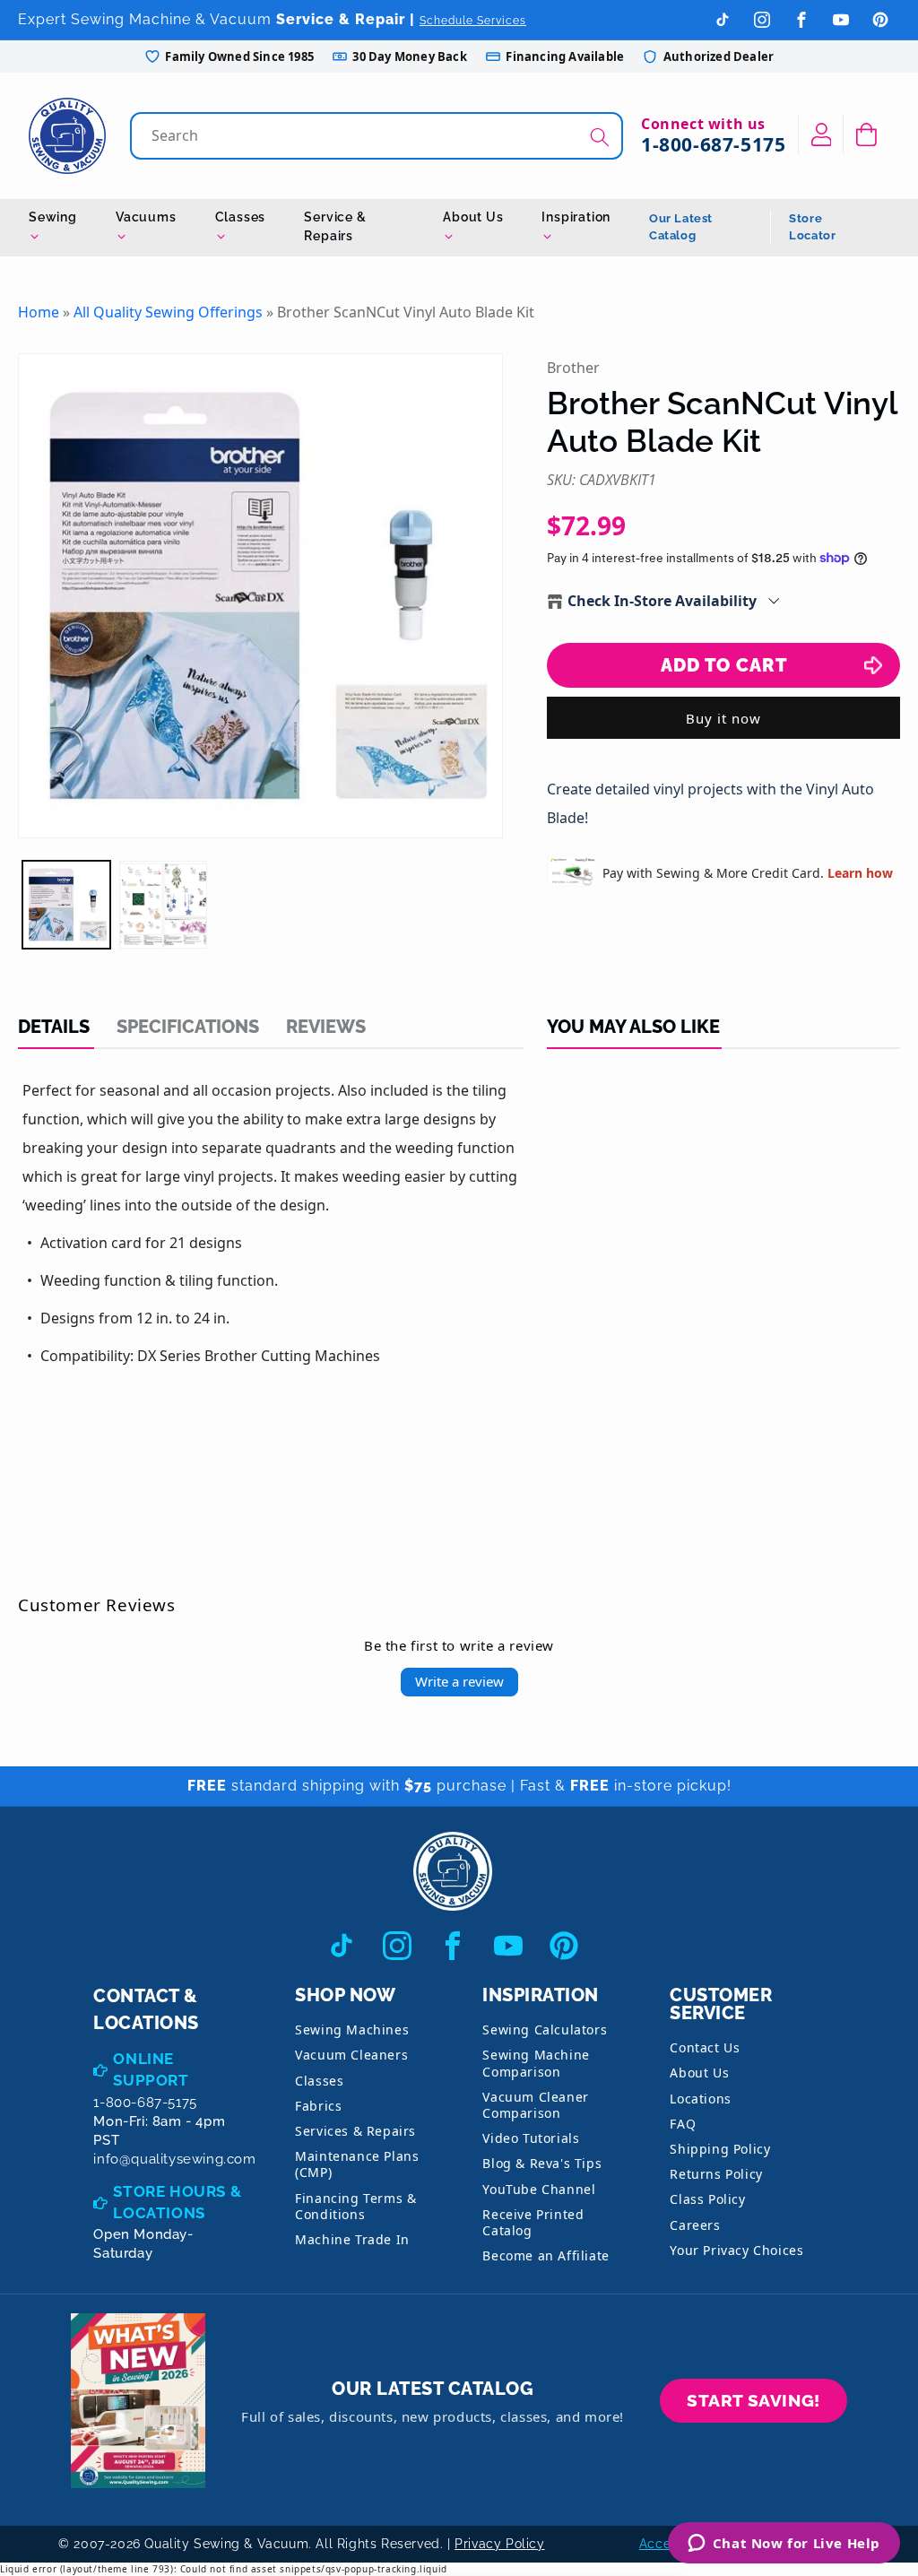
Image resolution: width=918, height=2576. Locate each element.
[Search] (600, 138)
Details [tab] (54, 1027)
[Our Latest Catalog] (138, 2401)
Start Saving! (753, 2400)
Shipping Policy (720, 2149)
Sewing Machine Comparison (536, 2063)
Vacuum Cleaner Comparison (535, 2105)
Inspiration (576, 217)
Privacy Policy (499, 2544)
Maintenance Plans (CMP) (357, 2164)
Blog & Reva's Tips (542, 2163)
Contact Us (705, 2047)
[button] (866, 134)
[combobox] (378, 136)
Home (39, 312)
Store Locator (812, 227)
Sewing (53, 217)
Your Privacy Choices (736, 2250)
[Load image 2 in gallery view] (163, 905)
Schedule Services (473, 21)
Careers (695, 2225)
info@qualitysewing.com (174, 2159)
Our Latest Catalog (681, 227)
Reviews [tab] (326, 1027)
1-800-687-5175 (713, 144)
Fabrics (318, 2106)
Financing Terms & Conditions (355, 2206)
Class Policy (707, 2199)
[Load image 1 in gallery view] (66, 905)
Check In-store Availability (662, 601)
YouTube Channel (539, 2189)
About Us (473, 217)
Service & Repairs (335, 226)
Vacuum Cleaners (351, 2055)
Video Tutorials (531, 2138)
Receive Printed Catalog (533, 2222)
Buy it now (723, 718)
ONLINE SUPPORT (151, 2069)
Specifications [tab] (188, 1027)
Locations (700, 2099)
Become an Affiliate (546, 2255)
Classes (241, 217)
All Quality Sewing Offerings (168, 312)
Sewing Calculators (545, 2030)
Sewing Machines (352, 2030)
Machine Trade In (352, 2239)
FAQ (683, 2124)
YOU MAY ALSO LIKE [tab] (633, 1027)
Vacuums (146, 217)
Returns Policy (716, 2174)
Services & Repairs (355, 2131)
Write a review (459, 1681)
